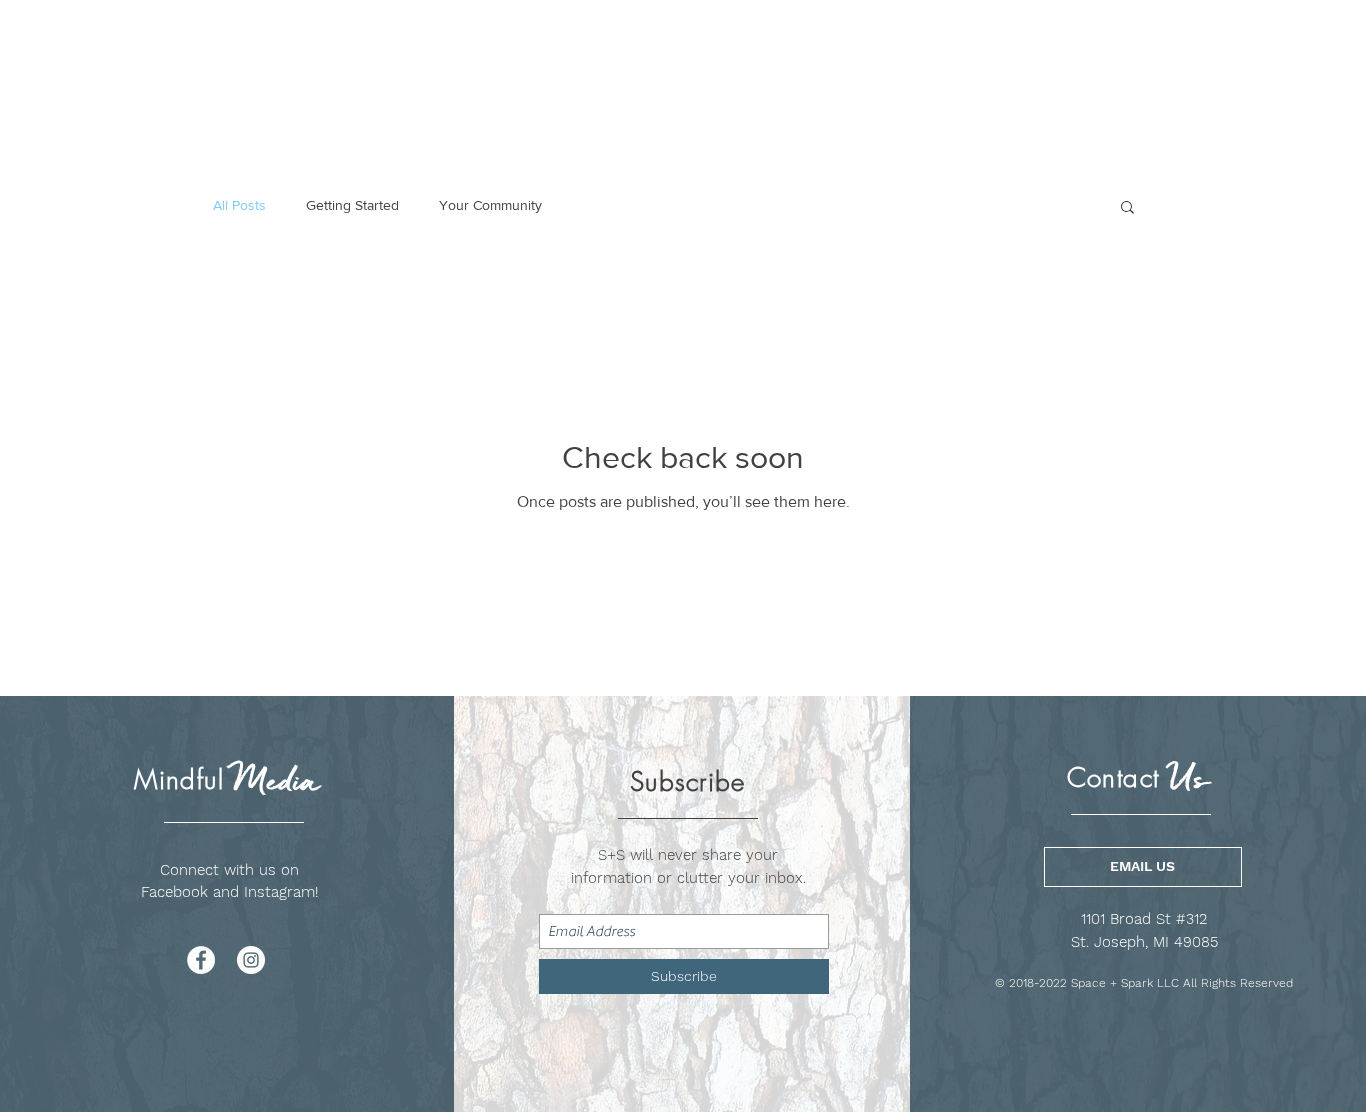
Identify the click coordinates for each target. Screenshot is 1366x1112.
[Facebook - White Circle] (201, 960)
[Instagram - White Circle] (251, 960)
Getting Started (352, 205)
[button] (1127, 208)
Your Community (490, 205)
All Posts (239, 205)
